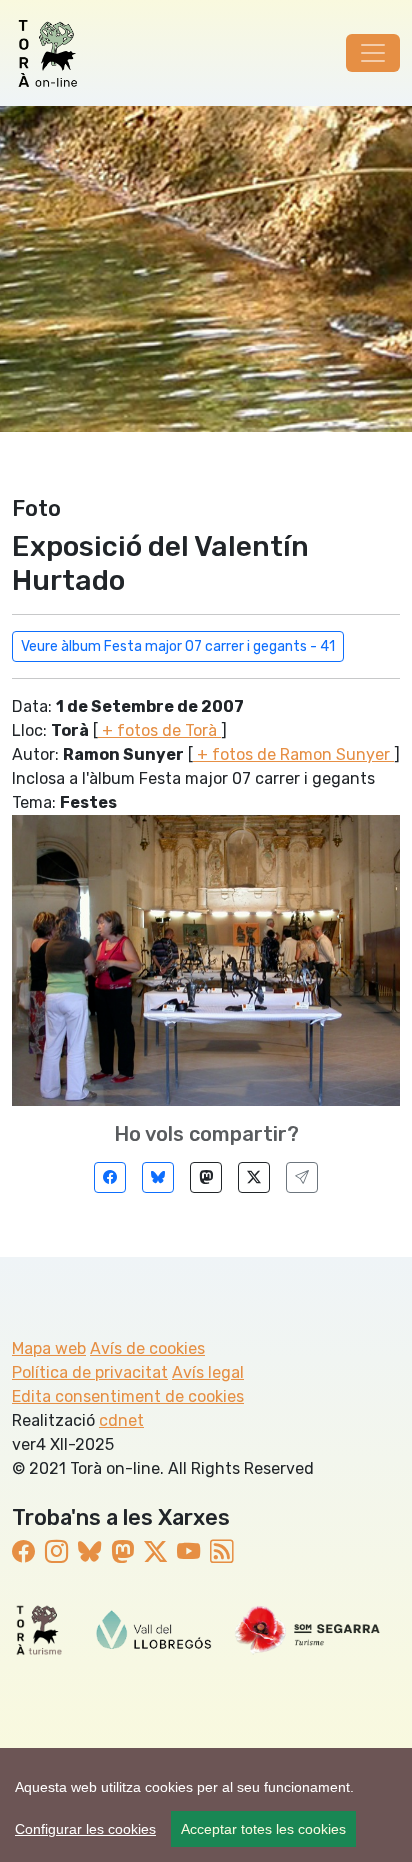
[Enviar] (302, 1177)
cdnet (121, 1420)
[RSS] (221, 1552)
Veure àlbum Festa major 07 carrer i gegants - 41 (178, 646)
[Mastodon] (206, 1177)
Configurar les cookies (85, 1829)
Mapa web (49, 1348)
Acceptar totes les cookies (263, 1829)
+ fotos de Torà (159, 730)
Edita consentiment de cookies (128, 1396)
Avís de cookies (147, 1348)
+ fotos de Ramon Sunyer (293, 754)
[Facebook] (110, 1177)
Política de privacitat (90, 1372)
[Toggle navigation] (373, 53)
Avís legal (208, 1372)
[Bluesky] (158, 1177)
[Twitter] (254, 1177)
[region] (206, 1805)
